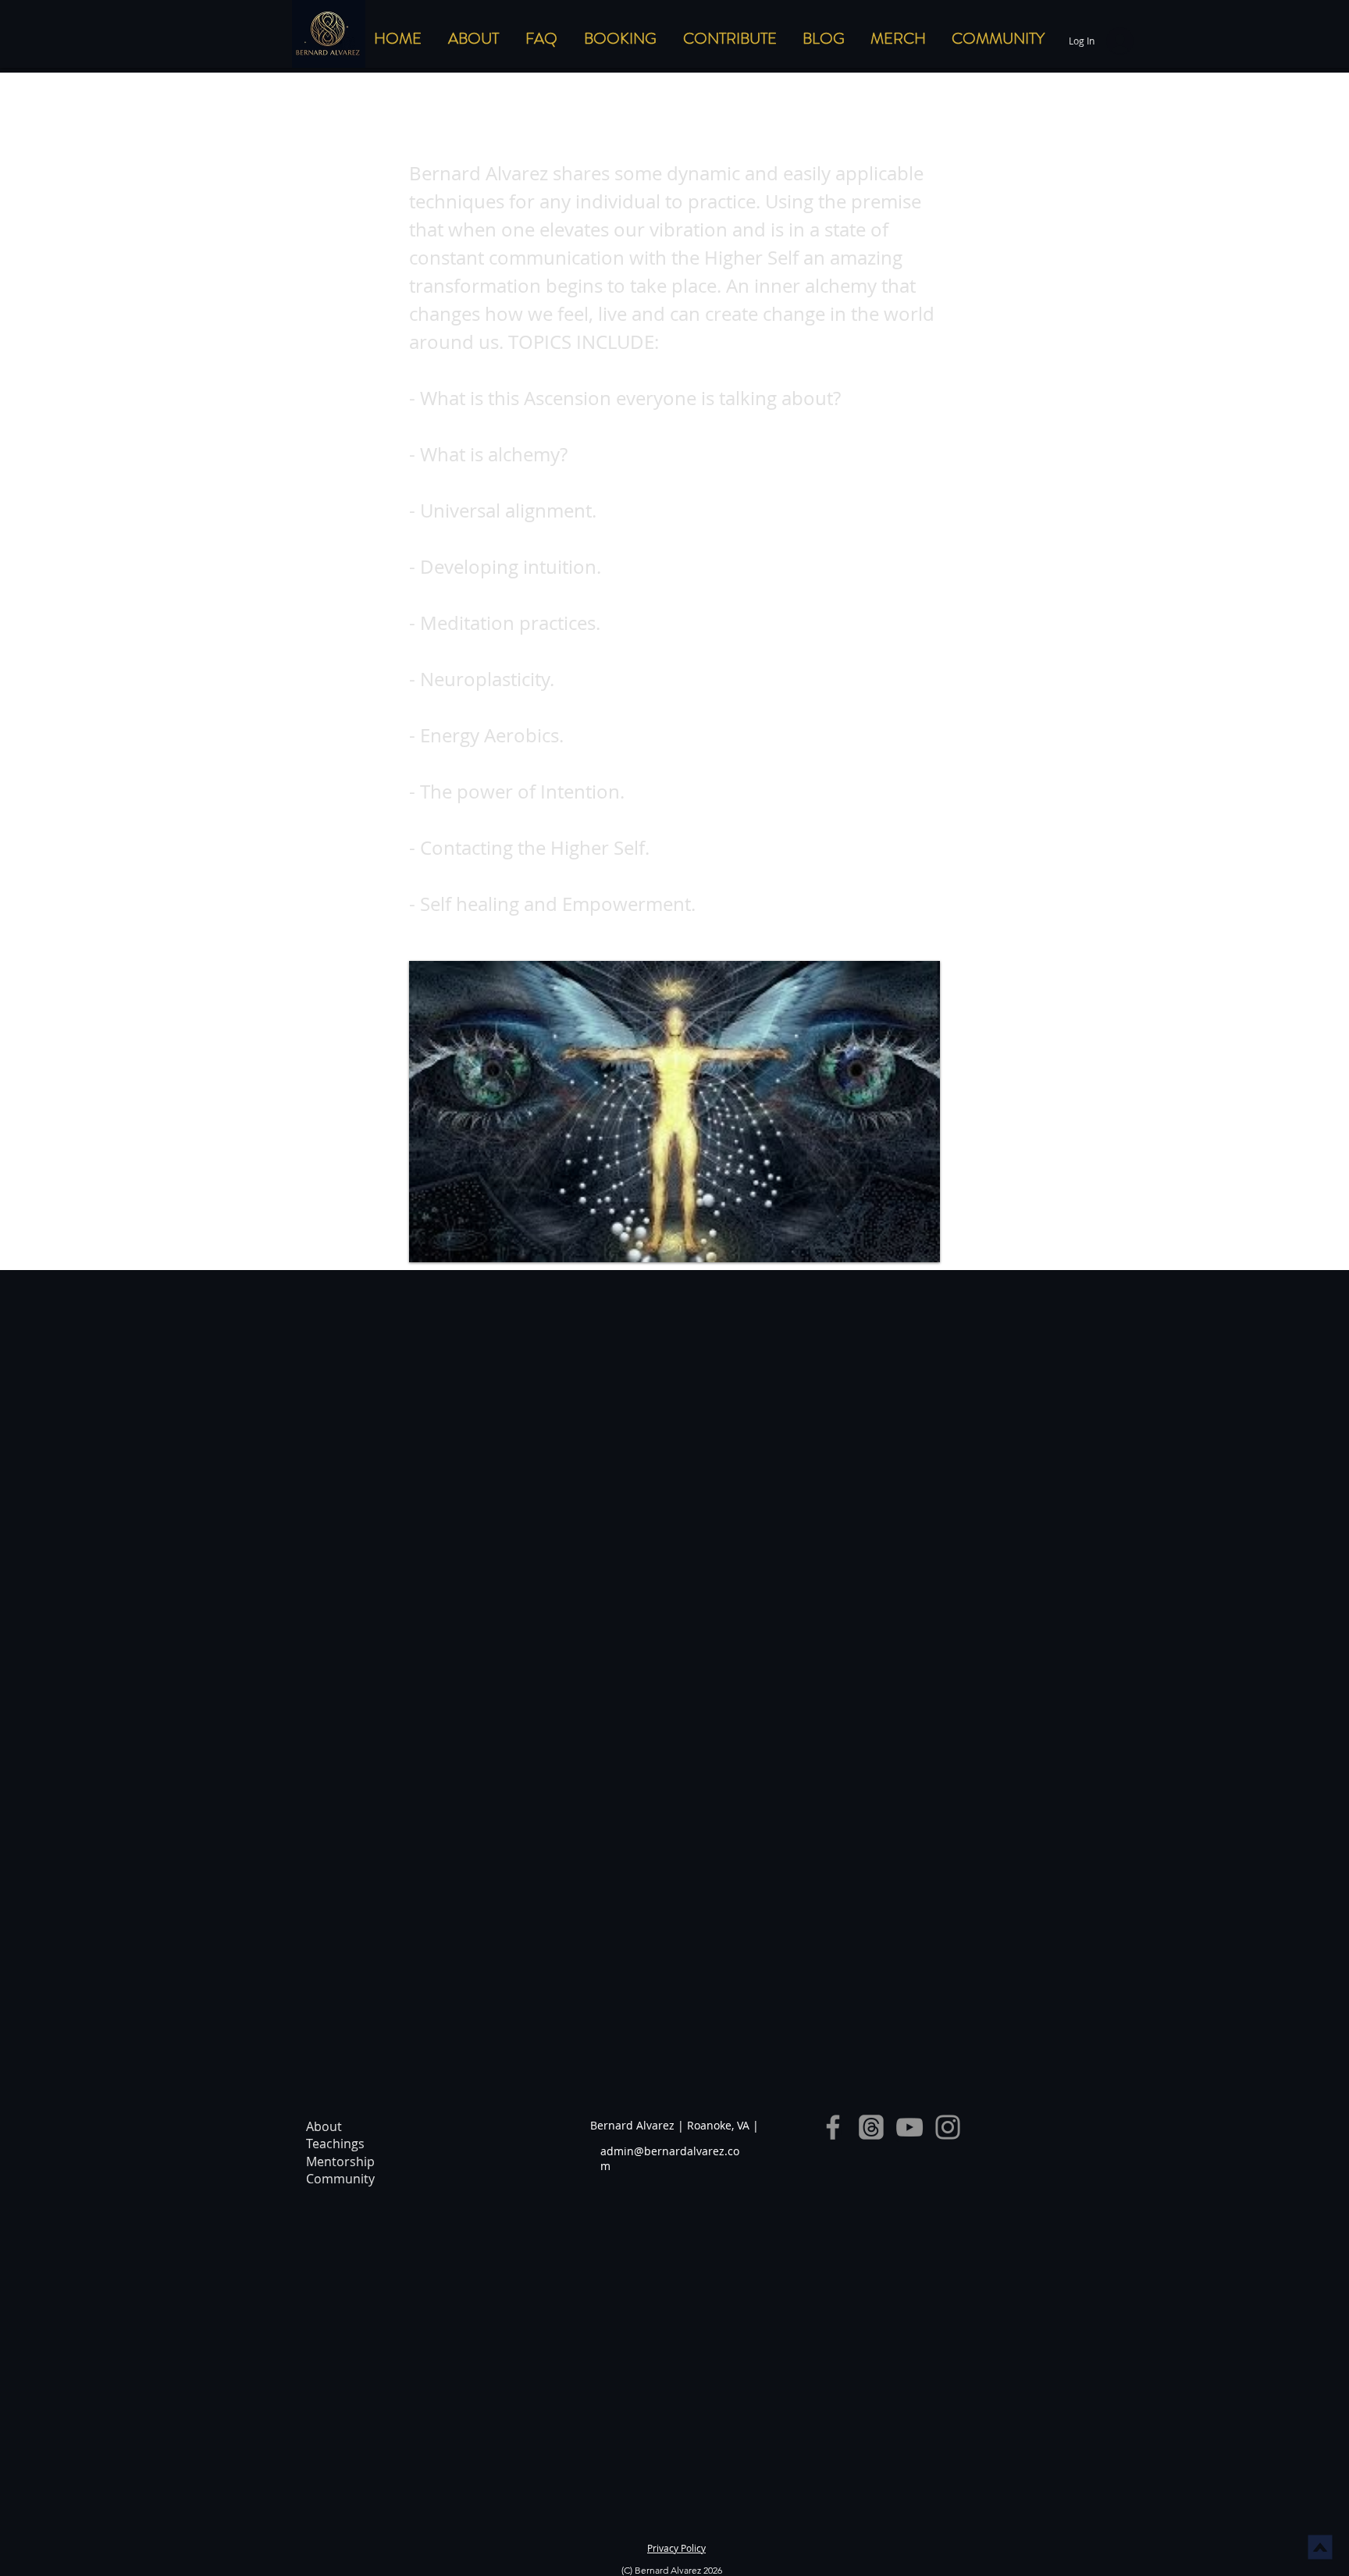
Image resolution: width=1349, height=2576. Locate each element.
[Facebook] (833, 2127)
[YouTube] (909, 2127)
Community (340, 2179)
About (324, 2126)
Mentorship (340, 2161)
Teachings (335, 2144)
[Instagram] (948, 2127)
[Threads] (871, 2127)
